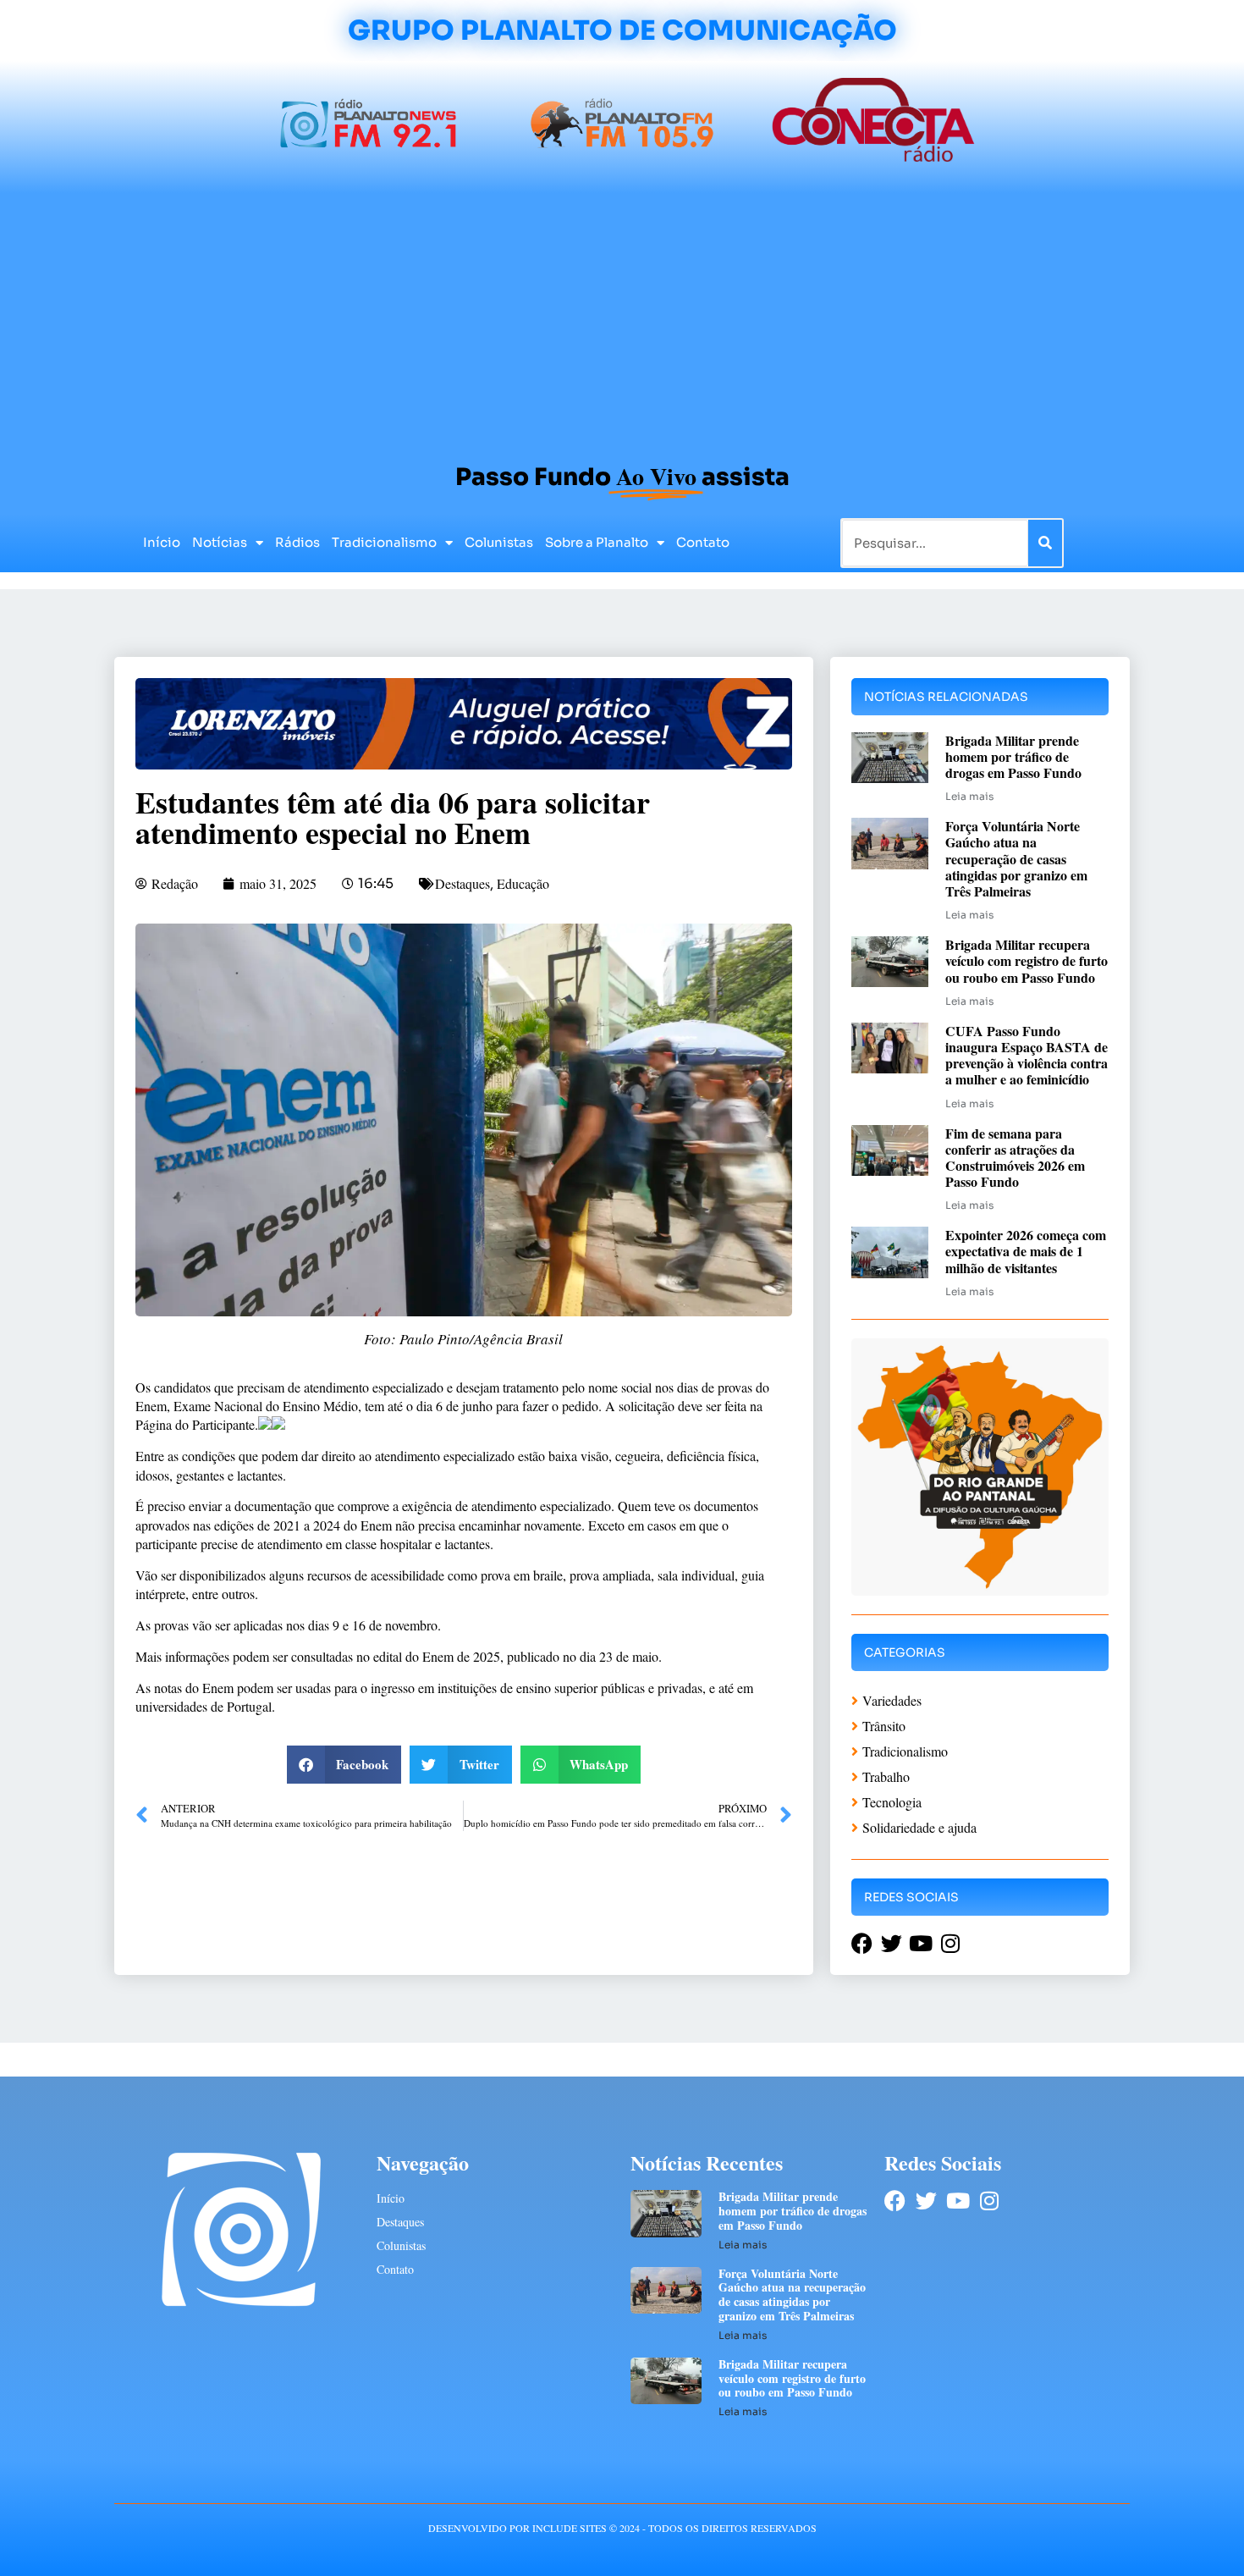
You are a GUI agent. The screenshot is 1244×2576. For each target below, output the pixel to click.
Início (162, 542)
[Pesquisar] (1045, 543)
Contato (703, 542)
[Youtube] (958, 2201)
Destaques (462, 883)
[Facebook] (895, 2201)
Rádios (297, 542)
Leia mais (969, 796)
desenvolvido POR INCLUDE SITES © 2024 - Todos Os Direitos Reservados (622, 2528)
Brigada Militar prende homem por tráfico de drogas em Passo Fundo (1013, 756)
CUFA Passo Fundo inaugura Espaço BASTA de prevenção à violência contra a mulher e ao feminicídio (1027, 1055)
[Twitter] (926, 2201)
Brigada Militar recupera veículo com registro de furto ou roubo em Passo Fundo (1027, 960)
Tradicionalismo (384, 542)
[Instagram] (989, 2201)
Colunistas (499, 542)
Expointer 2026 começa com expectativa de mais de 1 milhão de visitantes (1026, 1251)
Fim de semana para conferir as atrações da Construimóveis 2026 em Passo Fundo (1015, 1158)
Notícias (220, 542)
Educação (523, 883)
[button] (344, 1765)
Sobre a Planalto (597, 542)
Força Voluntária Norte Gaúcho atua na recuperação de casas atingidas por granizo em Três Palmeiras (1016, 858)
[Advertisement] (622, 320)
